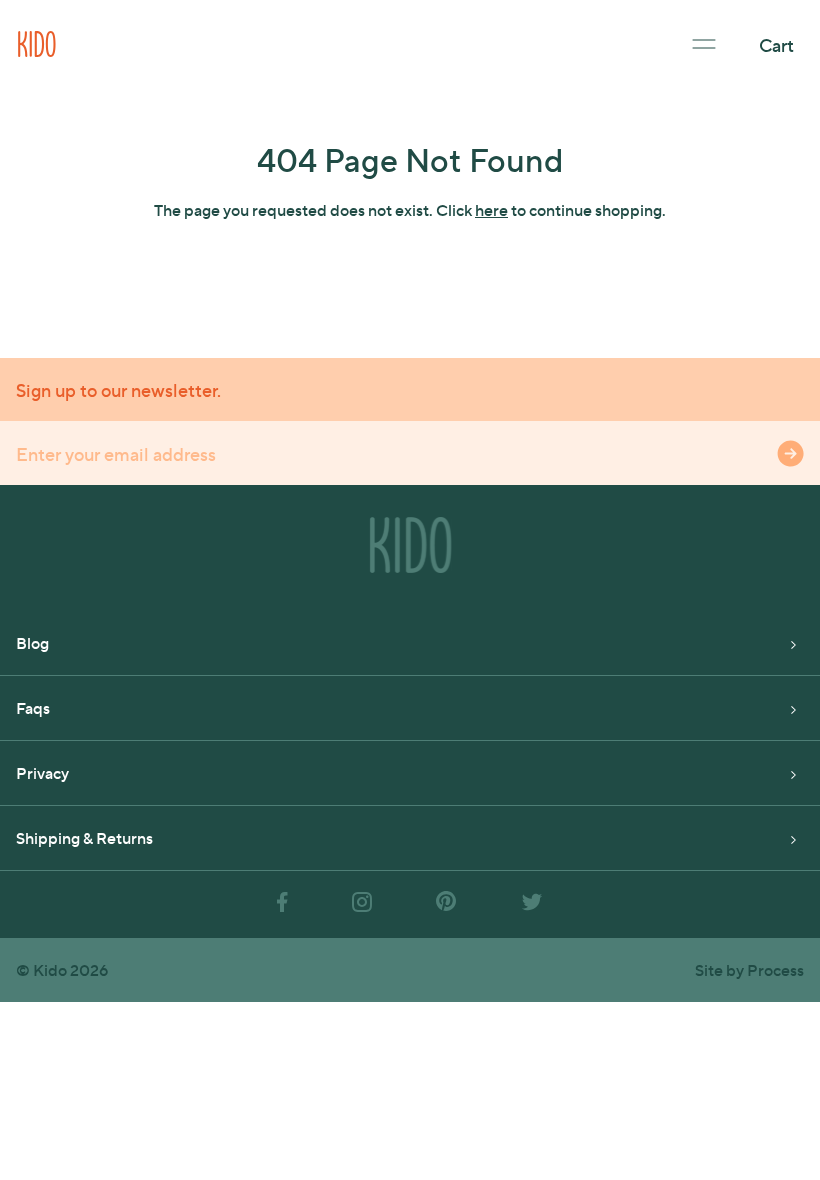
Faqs (33, 707)
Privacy (42, 772)
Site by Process (749, 969)
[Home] (37, 41)
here (491, 209)
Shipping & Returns (84, 837)
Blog (32, 642)
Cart (776, 44)
